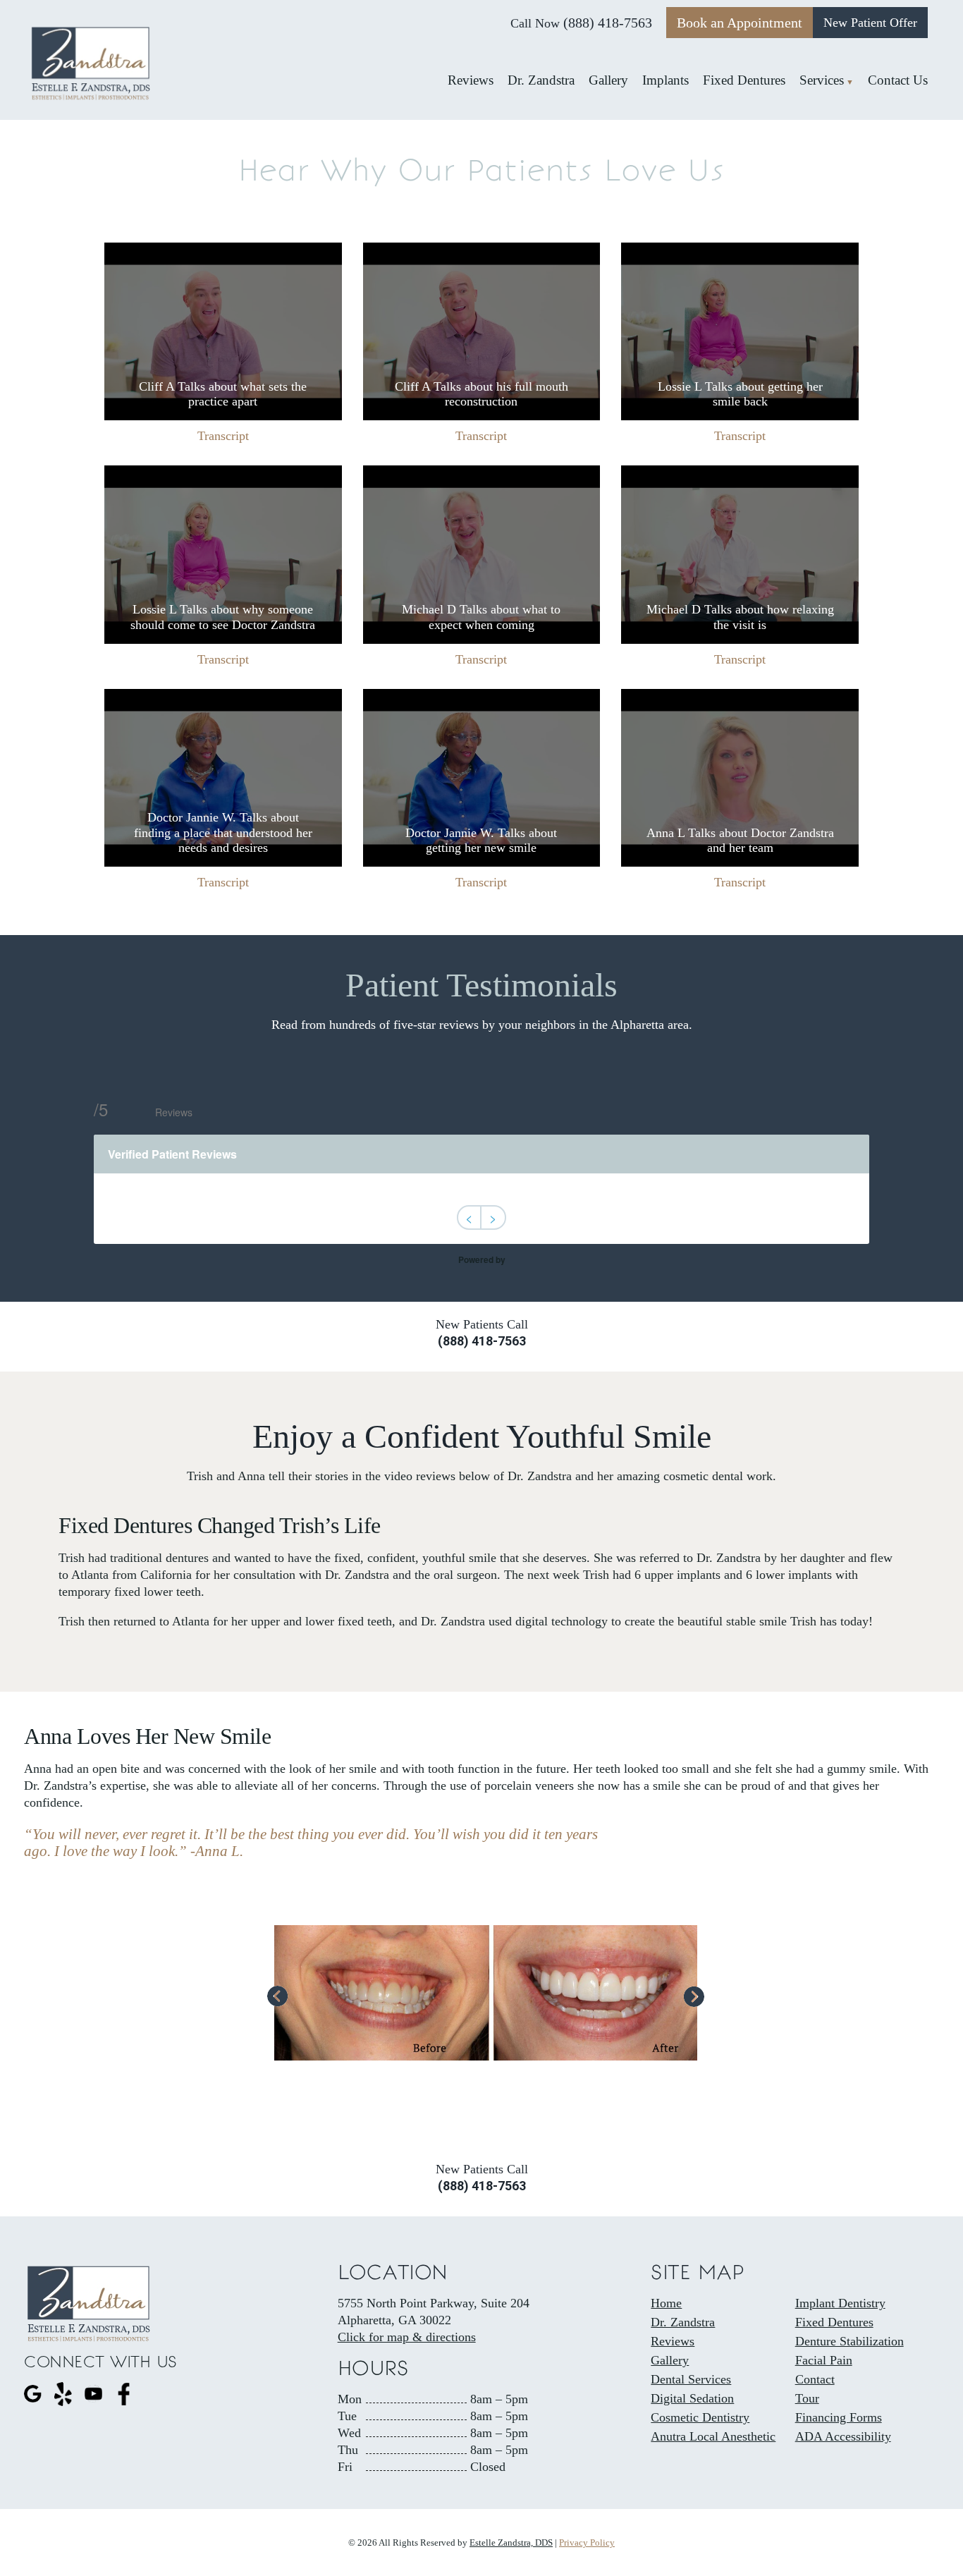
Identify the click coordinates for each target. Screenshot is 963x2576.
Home (666, 2303)
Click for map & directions (407, 2337)
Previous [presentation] (278, 1998)
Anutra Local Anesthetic (713, 2436)
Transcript (223, 436)
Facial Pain (824, 2360)
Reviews (673, 2341)
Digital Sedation (692, 2398)
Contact (815, 2379)
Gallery (670, 2360)
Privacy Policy (587, 2543)
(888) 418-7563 (608, 23)
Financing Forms (839, 2417)
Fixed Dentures (834, 2322)
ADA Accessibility (843, 2436)
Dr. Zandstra (683, 2322)
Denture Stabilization (849, 2341)
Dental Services (691, 2379)
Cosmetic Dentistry (700, 2417)
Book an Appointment (740, 23)
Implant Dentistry (840, 2303)
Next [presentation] (694, 1996)
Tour (807, 2398)
